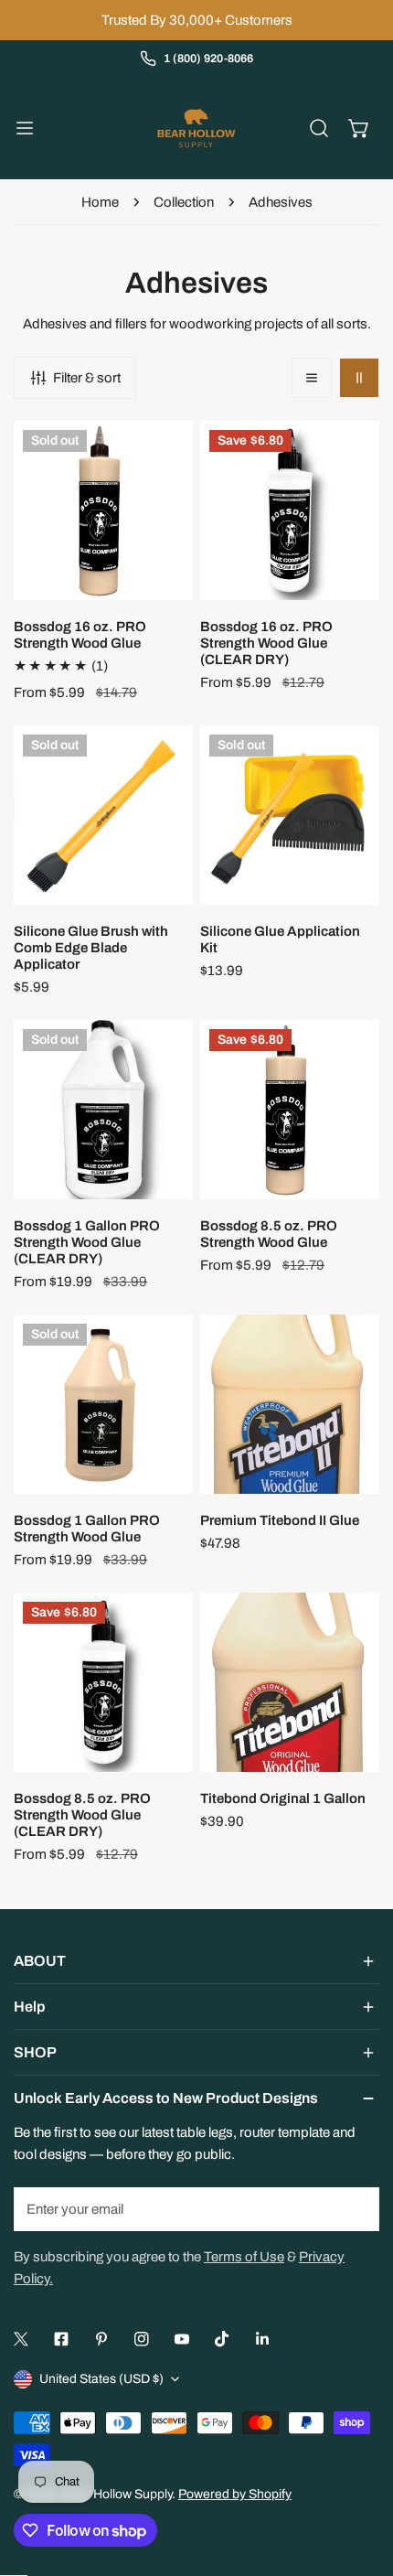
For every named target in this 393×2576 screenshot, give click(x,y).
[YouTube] (182, 2339)
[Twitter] (21, 2339)
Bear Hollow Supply (117, 2494)
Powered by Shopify (235, 2494)
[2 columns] (359, 378)
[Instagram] (142, 2339)
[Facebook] (61, 2339)
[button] (359, 128)
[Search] (319, 128)
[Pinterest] (101, 2339)
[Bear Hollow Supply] (196, 128)
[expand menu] (25, 128)
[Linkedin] (262, 2339)
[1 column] (312, 378)
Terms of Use (244, 2257)
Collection (184, 202)
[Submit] (356, 2208)
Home (100, 202)
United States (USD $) (101, 2379)
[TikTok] (222, 2339)
